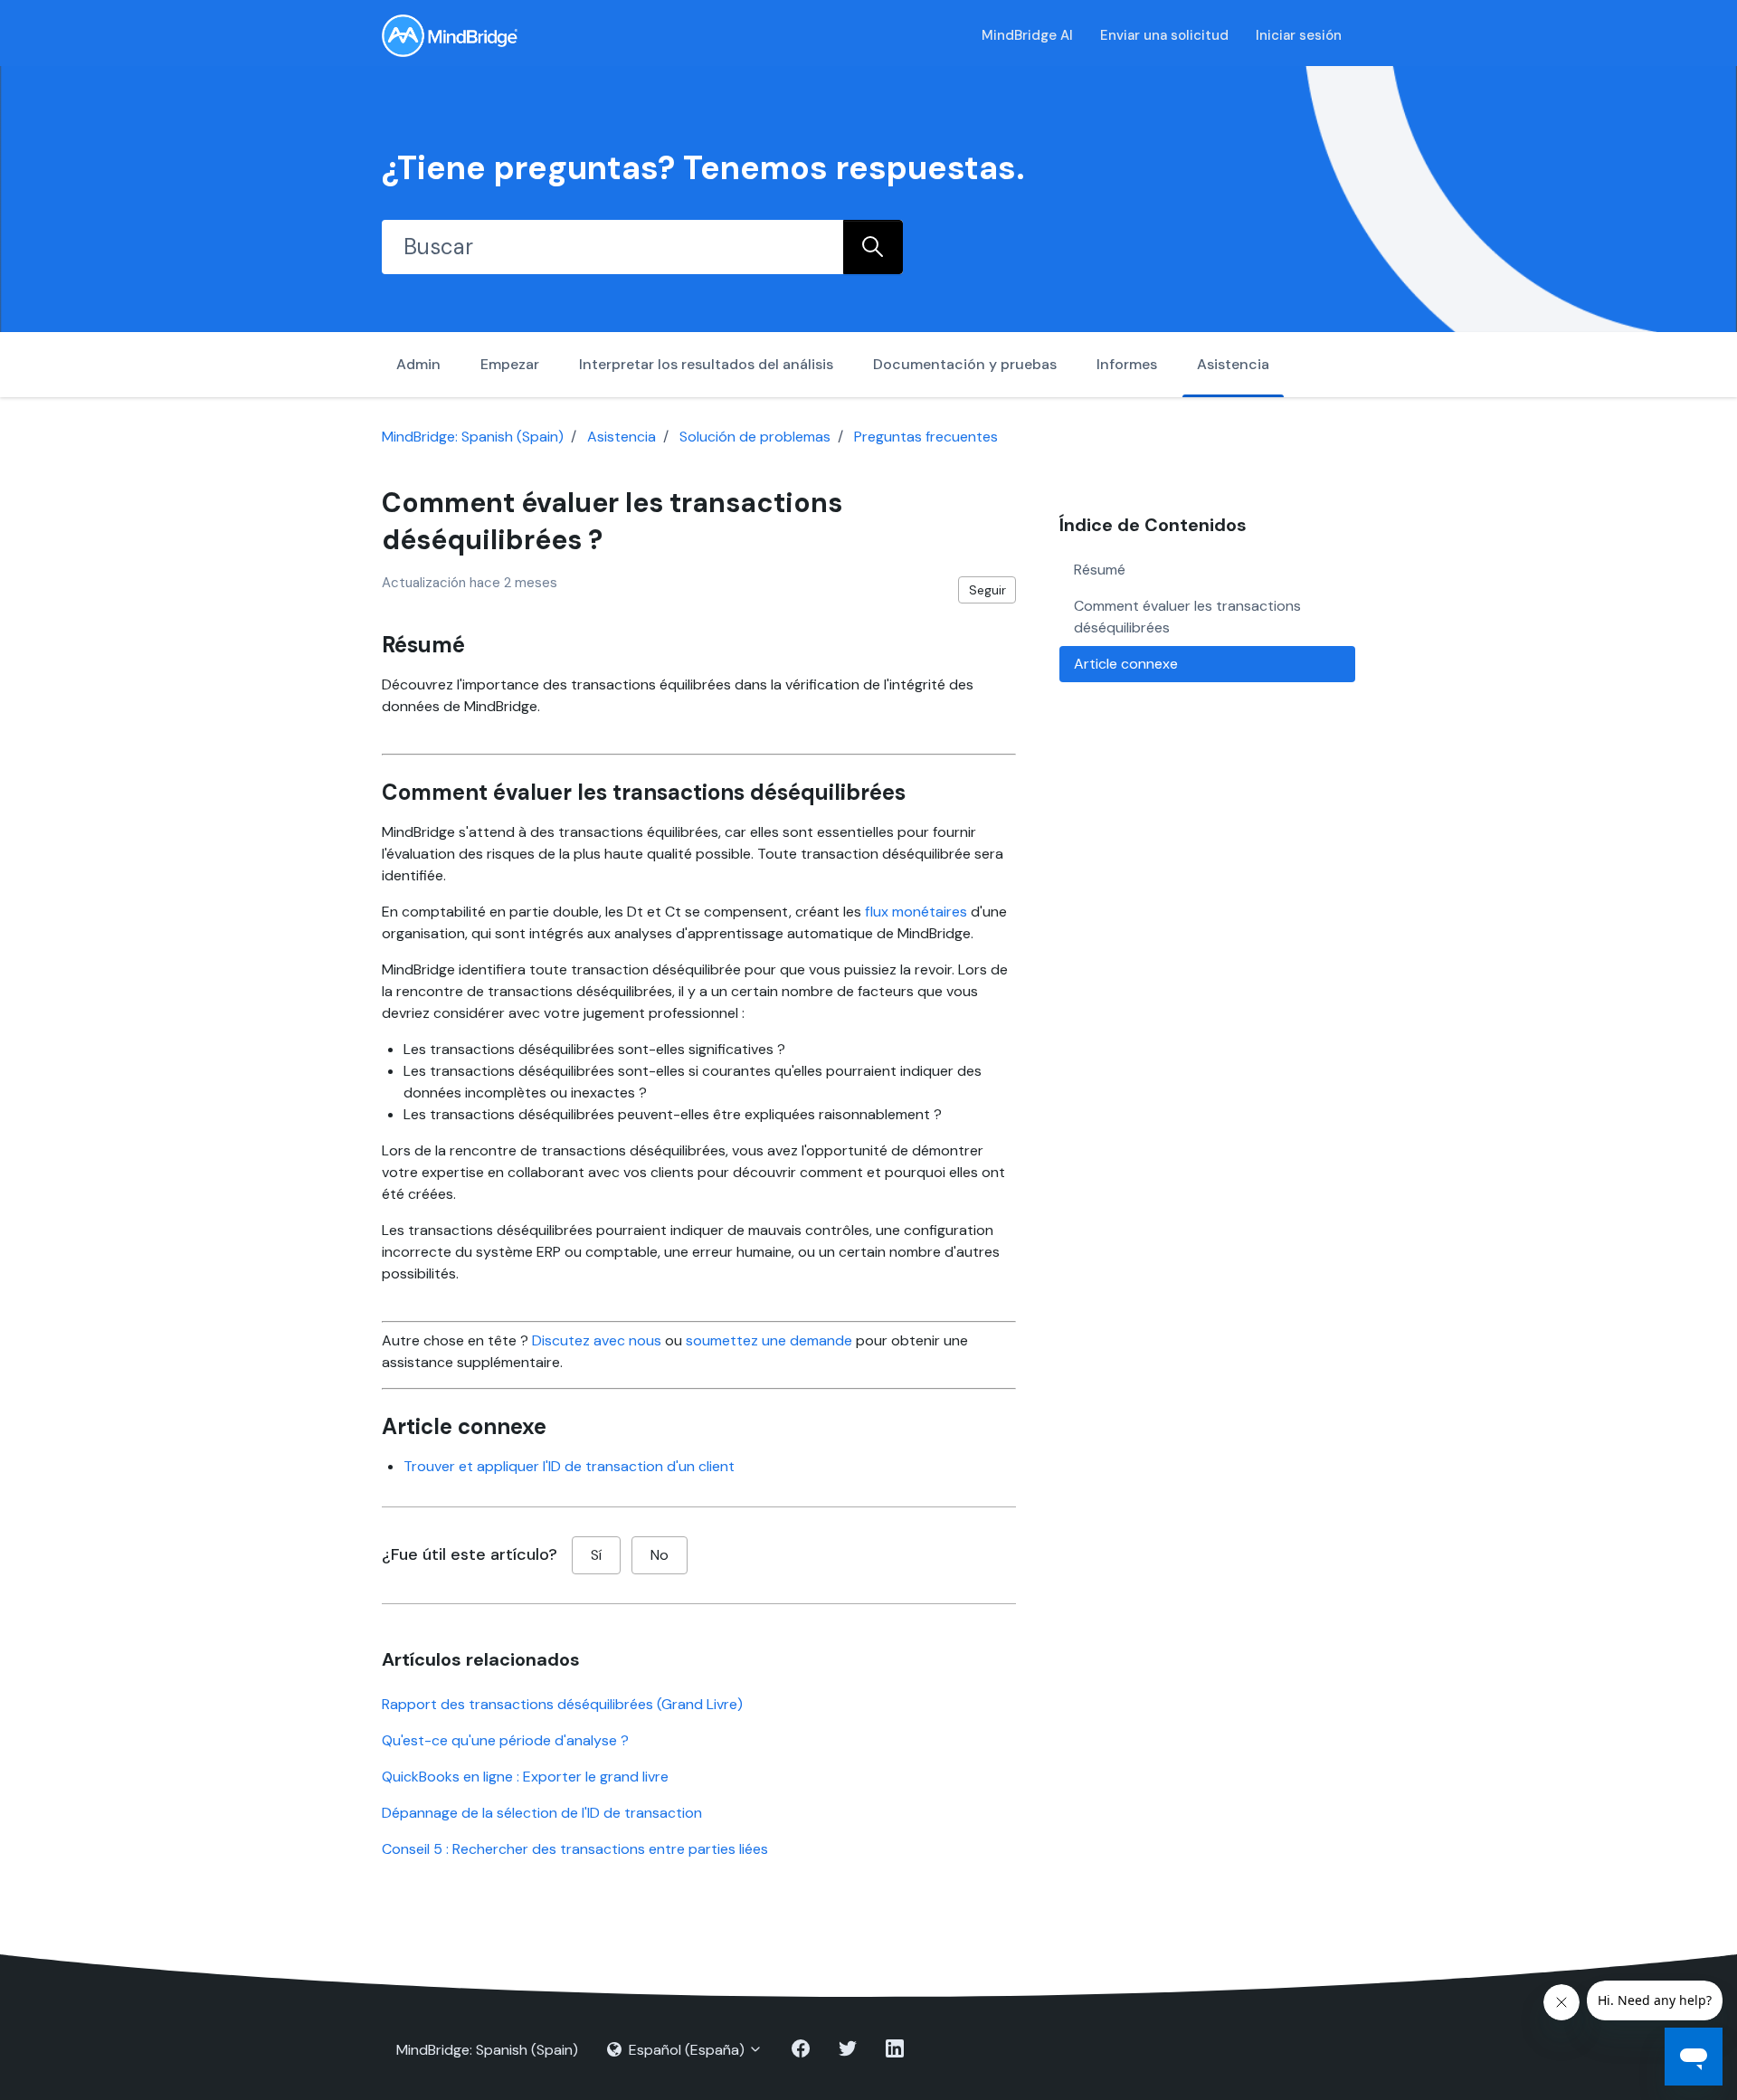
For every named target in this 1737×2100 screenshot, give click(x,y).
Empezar (510, 364)
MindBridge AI (1027, 35)
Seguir (987, 590)
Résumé (1100, 570)
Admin (418, 364)
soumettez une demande (769, 1340)
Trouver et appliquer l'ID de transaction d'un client (569, 1466)
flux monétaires (916, 912)
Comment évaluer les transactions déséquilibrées (1187, 617)
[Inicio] (450, 36)
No (660, 1555)
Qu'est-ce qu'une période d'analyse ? (505, 1740)
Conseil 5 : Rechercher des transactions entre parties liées (575, 1849)
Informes (1127, 364)
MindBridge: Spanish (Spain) (473, 437)
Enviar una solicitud (1164, 35)
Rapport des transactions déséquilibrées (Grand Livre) (562, 1704)
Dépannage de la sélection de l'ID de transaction (542, 1813)
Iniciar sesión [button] (1299, 35)
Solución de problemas (755, 437)
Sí (596, 1555)
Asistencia (1233, 364)
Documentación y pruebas (965, 364)
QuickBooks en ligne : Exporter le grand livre (525, 1777)
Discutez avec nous (597, 1340)
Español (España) (687, 2050)
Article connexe (1126, 664)
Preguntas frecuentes (926, 437)
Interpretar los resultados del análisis (706, 364)
